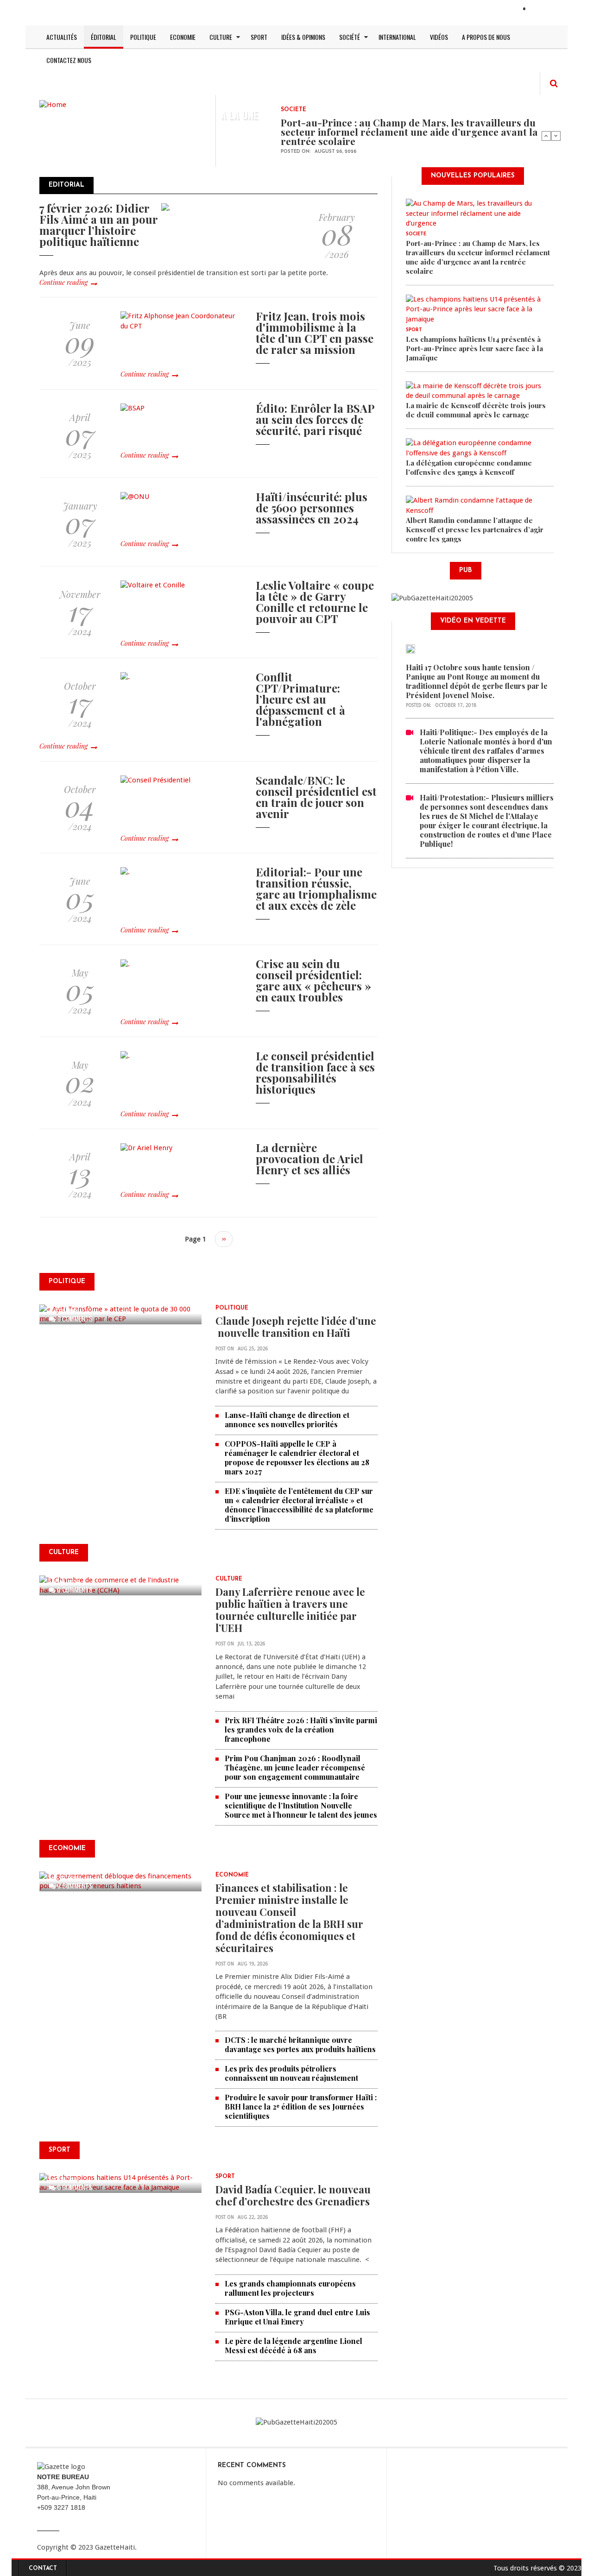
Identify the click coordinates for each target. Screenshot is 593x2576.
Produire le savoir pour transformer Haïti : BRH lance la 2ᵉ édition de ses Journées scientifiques (301, 2107)
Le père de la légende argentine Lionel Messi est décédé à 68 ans (293, 2346)
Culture (221, 37)
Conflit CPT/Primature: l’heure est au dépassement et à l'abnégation (300, 699)
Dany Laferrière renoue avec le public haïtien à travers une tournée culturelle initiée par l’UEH (290, 1610)
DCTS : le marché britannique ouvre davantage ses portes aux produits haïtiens (300, 2044)
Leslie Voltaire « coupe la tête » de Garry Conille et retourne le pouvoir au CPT (315, 602)
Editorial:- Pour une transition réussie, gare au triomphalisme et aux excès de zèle (316, 888)
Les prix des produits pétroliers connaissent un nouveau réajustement (291, 2073)
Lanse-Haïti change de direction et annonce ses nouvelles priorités (287, 1420)
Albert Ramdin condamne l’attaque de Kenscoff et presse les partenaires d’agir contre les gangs (475, 529)
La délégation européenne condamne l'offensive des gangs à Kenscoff (469, 467)
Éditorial (104, 37)
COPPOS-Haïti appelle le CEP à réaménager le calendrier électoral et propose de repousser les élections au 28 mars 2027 (297, 1458)
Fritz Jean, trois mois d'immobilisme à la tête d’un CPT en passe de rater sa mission (315, 333)
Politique (143, 37)
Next (556, 136)
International (397, 37)
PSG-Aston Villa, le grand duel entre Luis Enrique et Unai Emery (297, 2317)
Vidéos (439, 37)
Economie (183, 37)
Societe (293, 110)
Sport (259, 37)
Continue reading (63, 282)
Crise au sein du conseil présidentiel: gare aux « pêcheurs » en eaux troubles (313, 980)
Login (541, 10)
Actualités (62, 37)
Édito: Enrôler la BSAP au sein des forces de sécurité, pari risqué (315, 419)
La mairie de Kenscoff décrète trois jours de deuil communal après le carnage (476, 410)
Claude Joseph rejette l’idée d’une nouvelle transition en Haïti (296, 1327)
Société (350, 37)
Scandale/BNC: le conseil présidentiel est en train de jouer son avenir (316, 797)
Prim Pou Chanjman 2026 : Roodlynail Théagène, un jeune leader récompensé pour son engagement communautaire (295, 1767)
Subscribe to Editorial (43, 1260)
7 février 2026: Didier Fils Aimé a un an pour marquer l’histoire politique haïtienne (98, 225)
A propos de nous (486, 37)
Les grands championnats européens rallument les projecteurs (290, 2288)
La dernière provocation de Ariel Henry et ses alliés (309, 1159)
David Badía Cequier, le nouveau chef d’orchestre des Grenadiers (293, 2195)
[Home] (53, 104)
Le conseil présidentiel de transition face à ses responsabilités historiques (315, 1072)
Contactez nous (69, 60)
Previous (546, 136)
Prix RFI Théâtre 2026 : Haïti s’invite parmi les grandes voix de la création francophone (301, 1729)
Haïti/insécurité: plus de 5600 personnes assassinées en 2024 (312, 508)
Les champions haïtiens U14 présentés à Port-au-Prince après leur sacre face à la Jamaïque (474, 348)
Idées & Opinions (303, 37)
